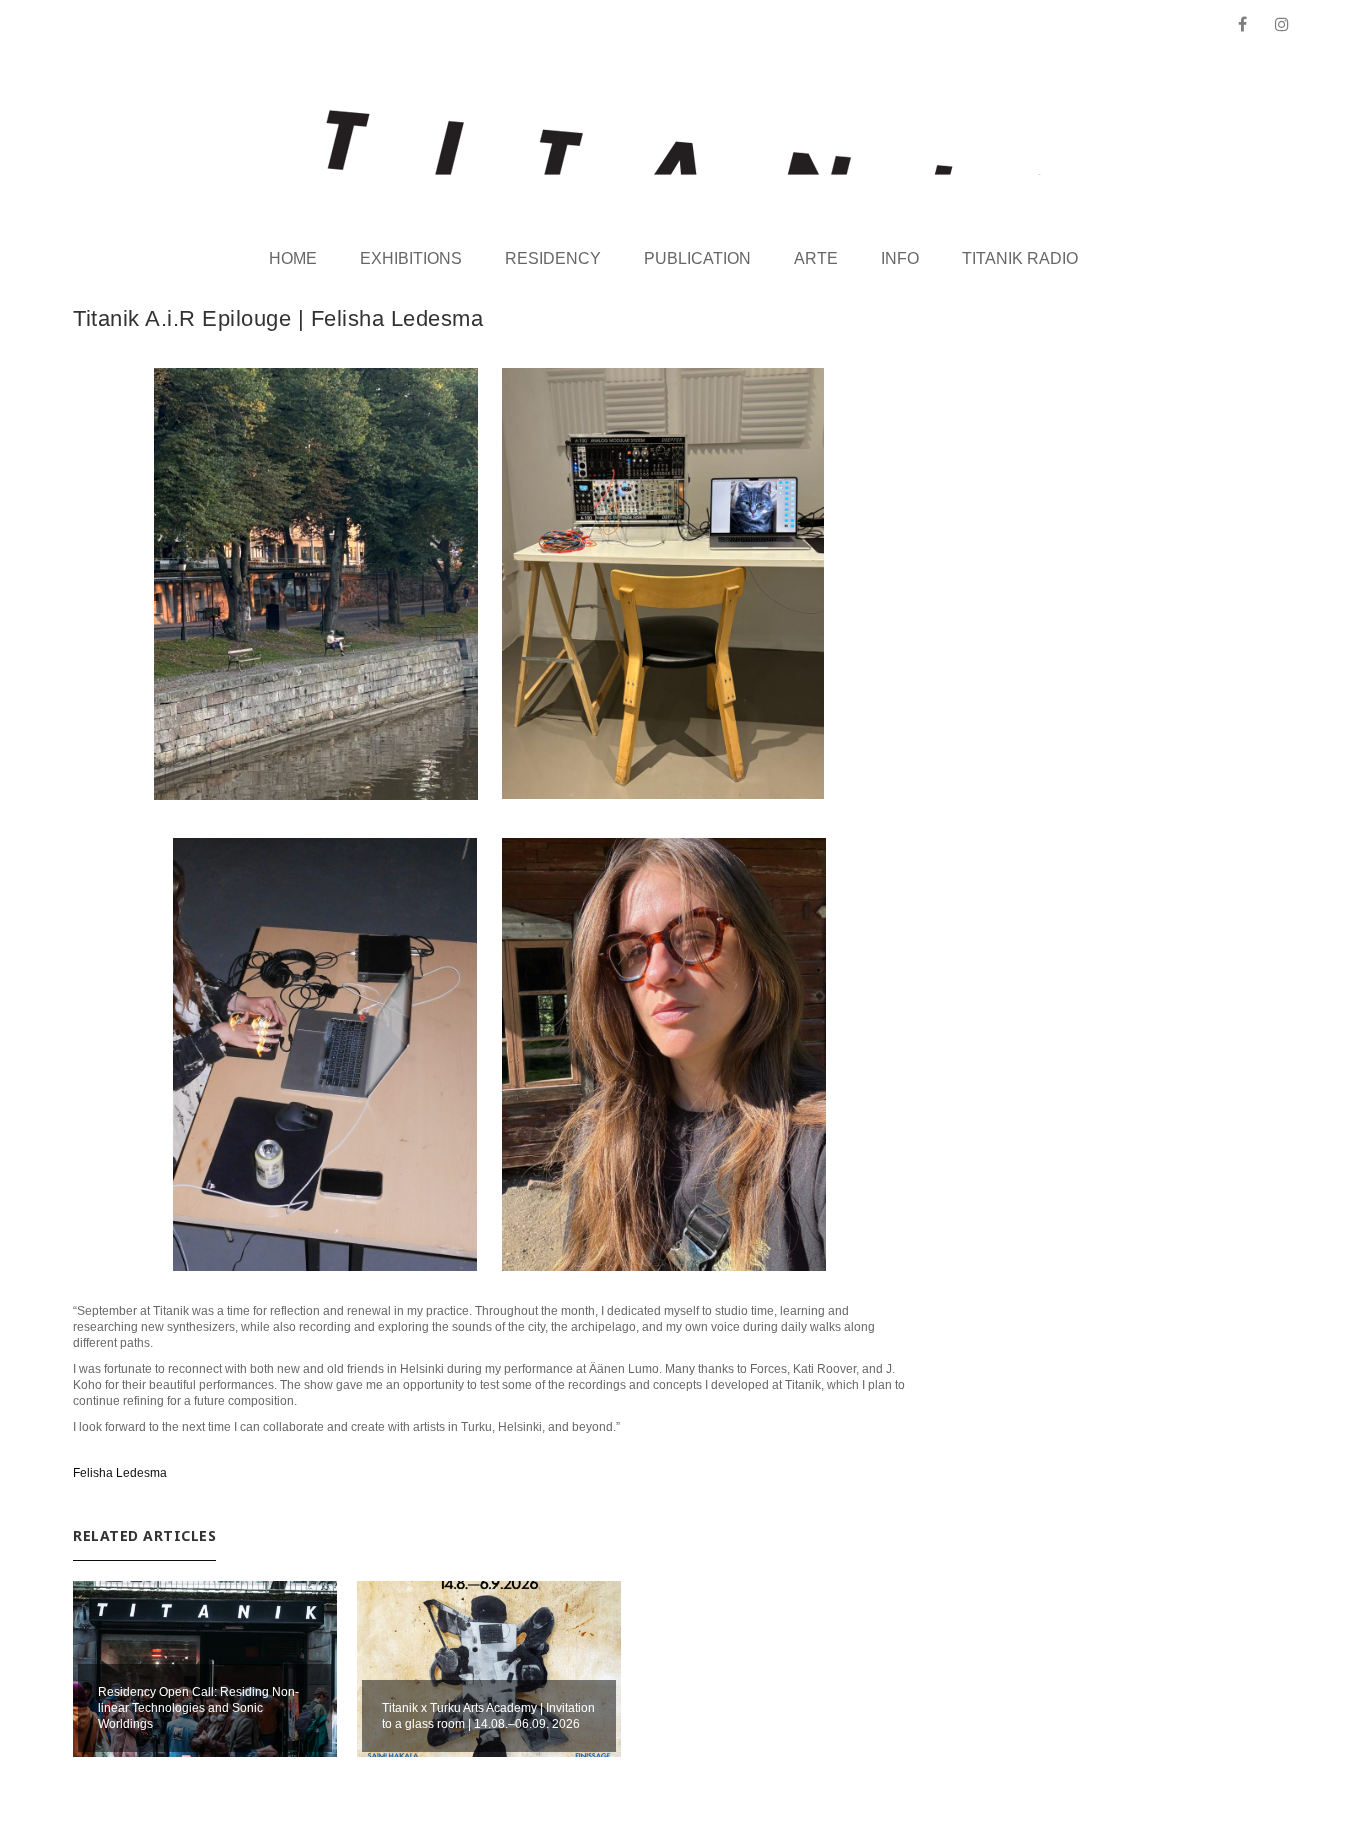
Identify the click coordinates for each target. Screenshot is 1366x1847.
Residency (553, 258)
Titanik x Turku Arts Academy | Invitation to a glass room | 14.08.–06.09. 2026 (488, 1716)
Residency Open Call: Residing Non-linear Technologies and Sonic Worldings (198, 1708)
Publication (697, 258)
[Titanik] (683, 142)
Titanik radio (1020, 258)
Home (293, 258)
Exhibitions (411, 258)
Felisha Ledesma (120, 1473)
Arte (816, 258)
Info (900, 258)
